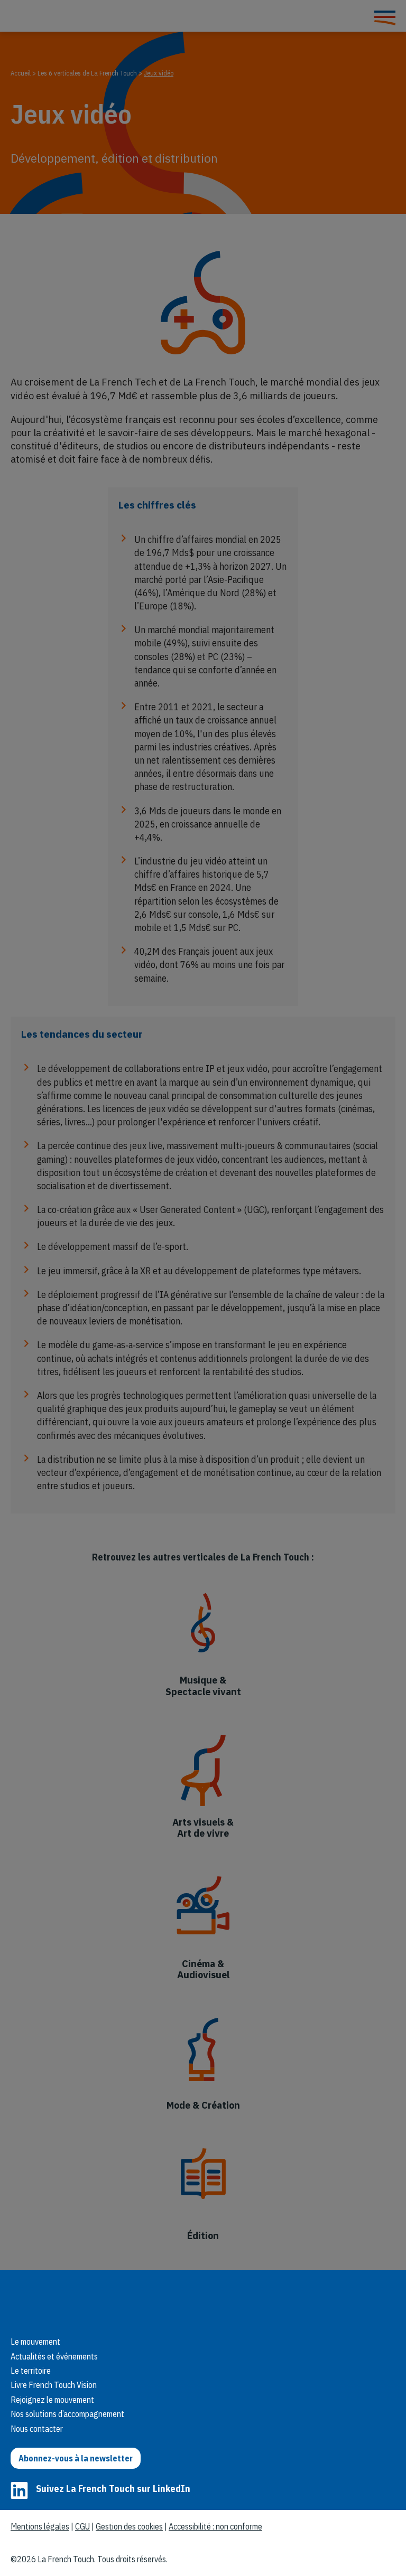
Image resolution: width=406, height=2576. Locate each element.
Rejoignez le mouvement (52, 2400)
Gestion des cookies (129, 2526)
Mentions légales (40, 2526)
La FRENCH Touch (85, 2300)
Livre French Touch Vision (54, 2385)
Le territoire (31, 2371)
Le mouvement (35, 2342)
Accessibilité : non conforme (215, 2526)
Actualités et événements (54, 2356)
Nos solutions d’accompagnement (67, 2414)
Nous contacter (37, 2429)
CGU (82, 2526)
